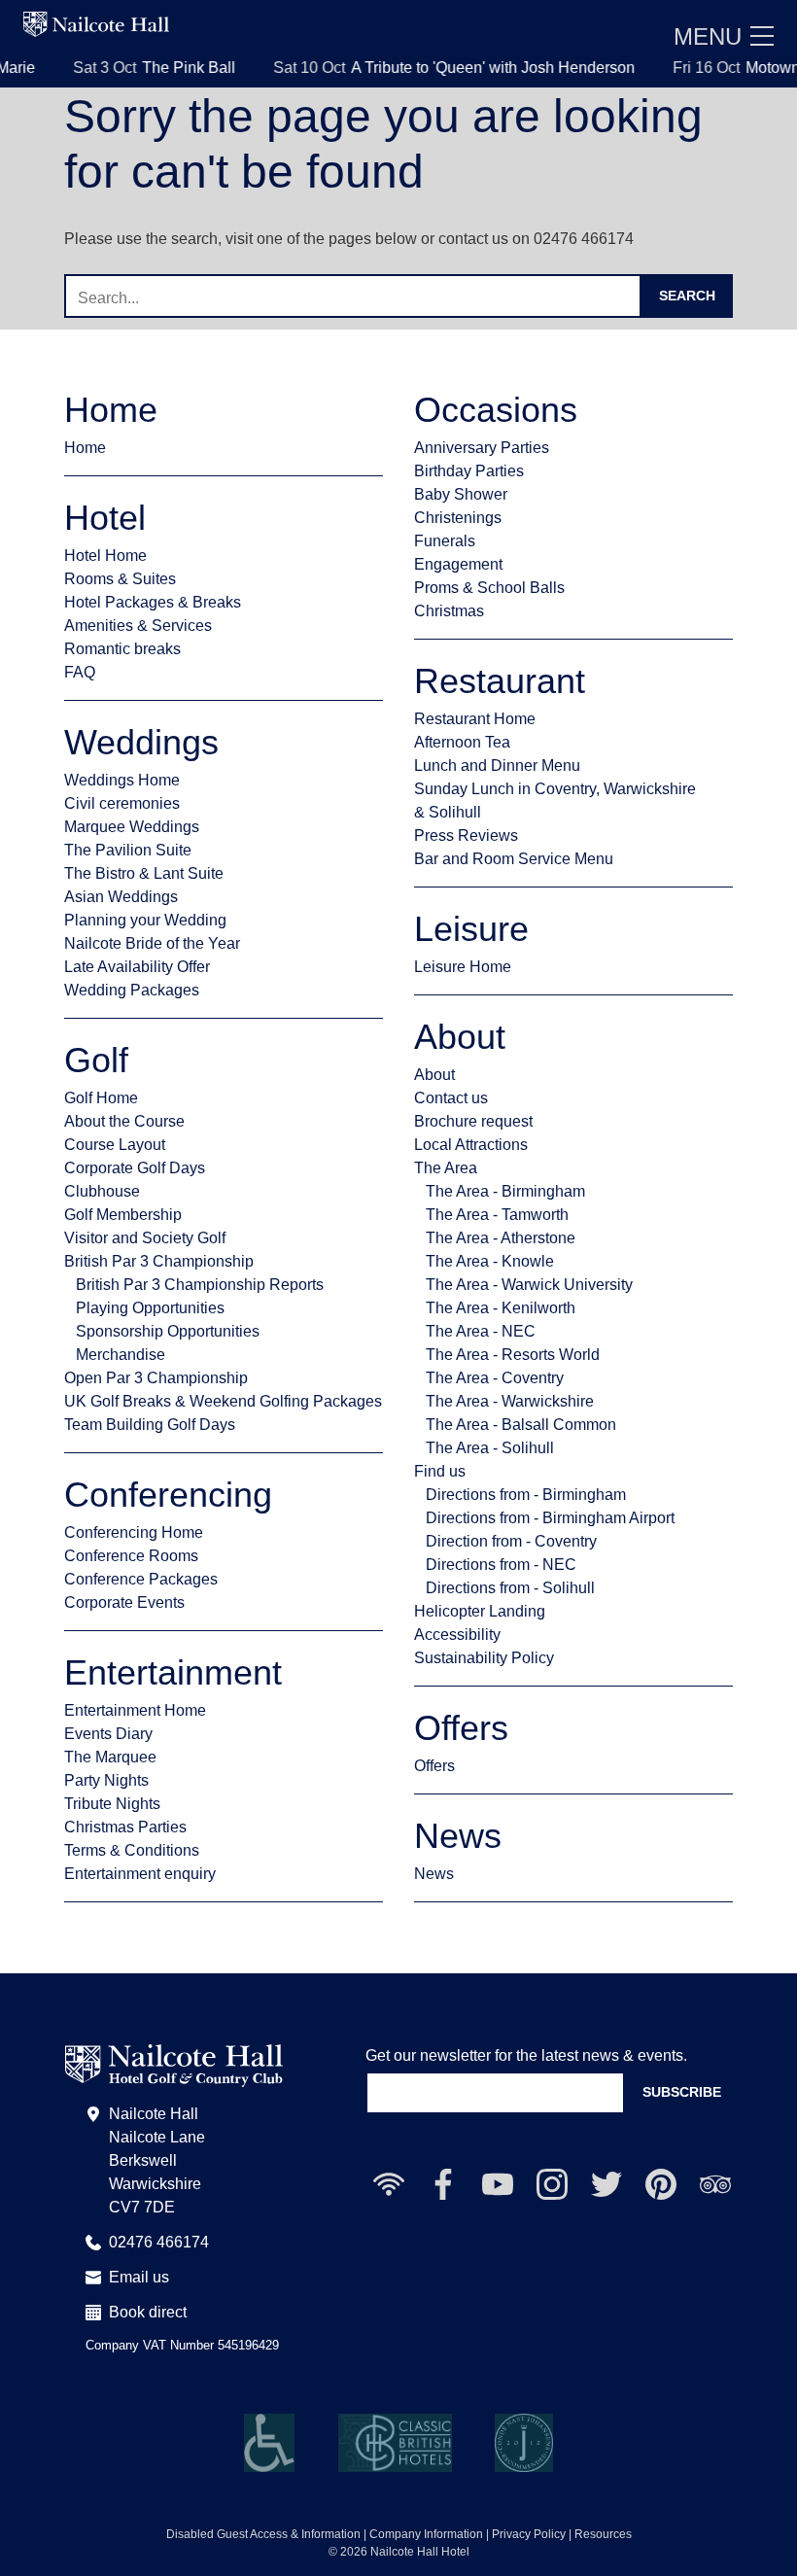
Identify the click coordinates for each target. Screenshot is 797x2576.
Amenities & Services (138, 626)
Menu (708, 36)
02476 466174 (159, 2242)
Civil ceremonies (122, 803)
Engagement (458, 564)
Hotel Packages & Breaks (153, 602)
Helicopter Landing (480, 1611)
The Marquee (110, 1757)
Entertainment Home (135, 1710)
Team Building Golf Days (150, 1425)
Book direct (148, 2312)
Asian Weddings (121, 897)
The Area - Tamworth (497, 1215)
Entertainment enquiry (140, 1874)
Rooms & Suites (120, 579)
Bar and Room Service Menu (514, 859)
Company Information (426, 2534)
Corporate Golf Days (135, 1168)
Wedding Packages (132, 990)
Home (85, 448)
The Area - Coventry (495, 1378)
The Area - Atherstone (501, 1238)
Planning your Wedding (145, 920)
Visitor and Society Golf (145, 1238)
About (434, 1075)
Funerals (445, 541)
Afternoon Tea (462, 742)
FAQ (80, 672)
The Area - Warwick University (529, 1285)
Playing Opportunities (150, 1308)
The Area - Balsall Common (521, 1425)
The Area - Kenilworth (501, 1308)
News (434, 1874)
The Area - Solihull (490, 1448)
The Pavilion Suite (128, 850)
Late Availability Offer (137, 967)
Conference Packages (141, 1579)
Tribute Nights (112, 1804)
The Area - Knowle (490, 1261)
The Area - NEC (481, 1331)
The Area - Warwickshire (510, 1401)
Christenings (458, 518)
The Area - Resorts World (513, 1355)
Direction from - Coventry (511, 1541)
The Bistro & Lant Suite (144, 873)
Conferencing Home (134, 1532)
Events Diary (108, 1734)
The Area (446, 1168)
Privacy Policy (529, 2534)
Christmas (449, 611)
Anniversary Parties (482, 448)
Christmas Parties (125, 1827)
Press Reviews (466, 835)
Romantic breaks (122, 649)
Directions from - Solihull (510, 1588)
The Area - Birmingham (505, 1191)
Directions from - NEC (501, 1565)
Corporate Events (124, 1602)
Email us (139, 2277)
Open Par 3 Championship (156, 1378)
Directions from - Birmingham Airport (550, 1518)
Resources (603, 2534)
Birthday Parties (469, 471)
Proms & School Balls (489, 588)
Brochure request (473, 1121)
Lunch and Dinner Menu (497, 766)
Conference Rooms (131, 1556)
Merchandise (121, 1355)
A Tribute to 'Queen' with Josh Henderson (460, 68)
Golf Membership (123, 1215)
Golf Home (101, 1098)
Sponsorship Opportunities (168, 1331)
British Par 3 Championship (159, 1261)
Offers (434, 1766)
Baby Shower (461, 494)
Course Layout (115, 1145)
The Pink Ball (156, 68)
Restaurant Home (475, 719)
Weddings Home (122, 780)
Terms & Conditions (132, 1850)
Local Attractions (471, 1145)
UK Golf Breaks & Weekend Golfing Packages (223, 1401)
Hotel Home (105, 556)
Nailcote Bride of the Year (152, 943)
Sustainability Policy (484, 1658)
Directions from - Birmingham (526, 1495)
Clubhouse (102, 1191)
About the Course (124, 1121)
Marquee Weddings (132, 827)
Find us (440, 1471)
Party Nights (106, 1780)
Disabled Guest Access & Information (263, 2534)
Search (687, 296)
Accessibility (457, 1635)
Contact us (451, 1098)
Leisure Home (463, 967)
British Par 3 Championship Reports (200, 1285)
